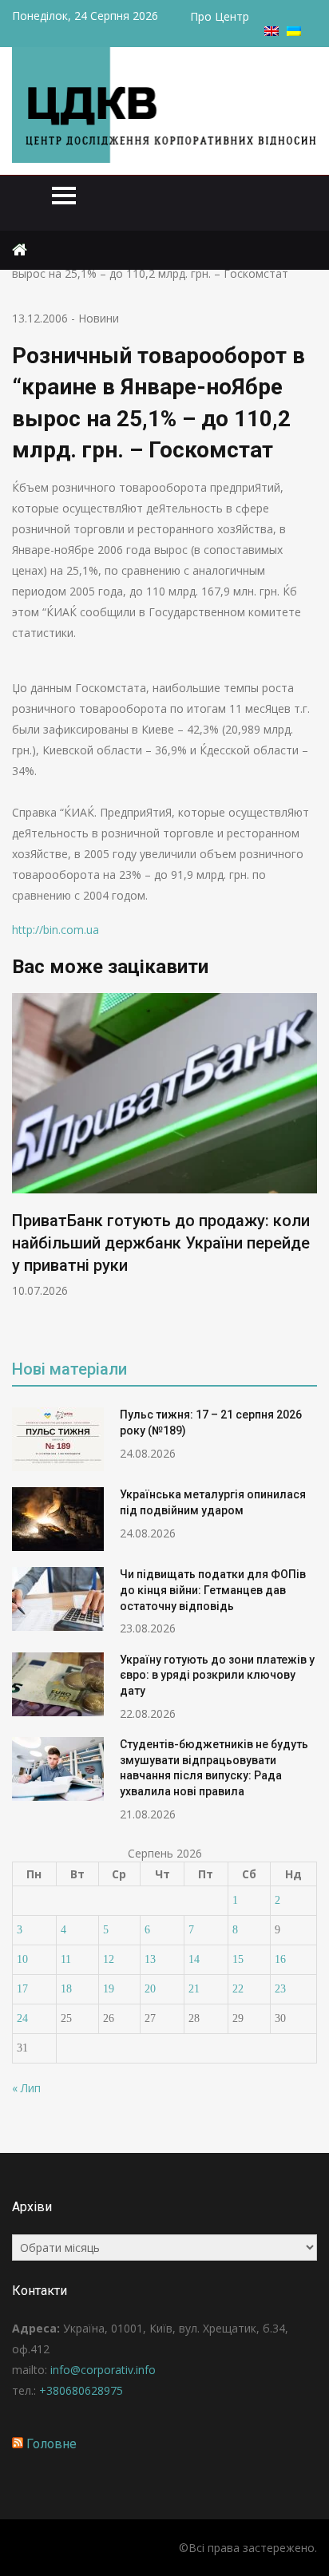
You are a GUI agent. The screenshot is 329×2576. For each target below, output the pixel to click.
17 (22, 1989)
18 (66, 1989)
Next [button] (307, 1165)
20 (150, 1989)
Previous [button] (22, 1165)
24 (22, 2018)
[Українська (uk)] (294, 32)
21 (194, 1989)
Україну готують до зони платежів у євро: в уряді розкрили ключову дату (217, 1675)
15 (238, 1959)
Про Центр (220, 16)
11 (66, 1959)
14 (194, 1959)
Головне (52, 2444)
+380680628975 (81, 2390)
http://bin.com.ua (55, 930)
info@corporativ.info (103, 2370)
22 (238, 1989)
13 (150, 1959)
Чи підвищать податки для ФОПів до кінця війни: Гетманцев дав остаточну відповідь (213, 1590)
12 (109, 1959)
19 (109, 1989)
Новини (99, 318)
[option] (164, 1146)
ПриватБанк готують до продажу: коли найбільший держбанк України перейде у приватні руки (161, 1243)
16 (280, 1959)
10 (22, 1959)
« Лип (26, 2088)
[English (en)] (272, 32)
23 (280, 1989)
